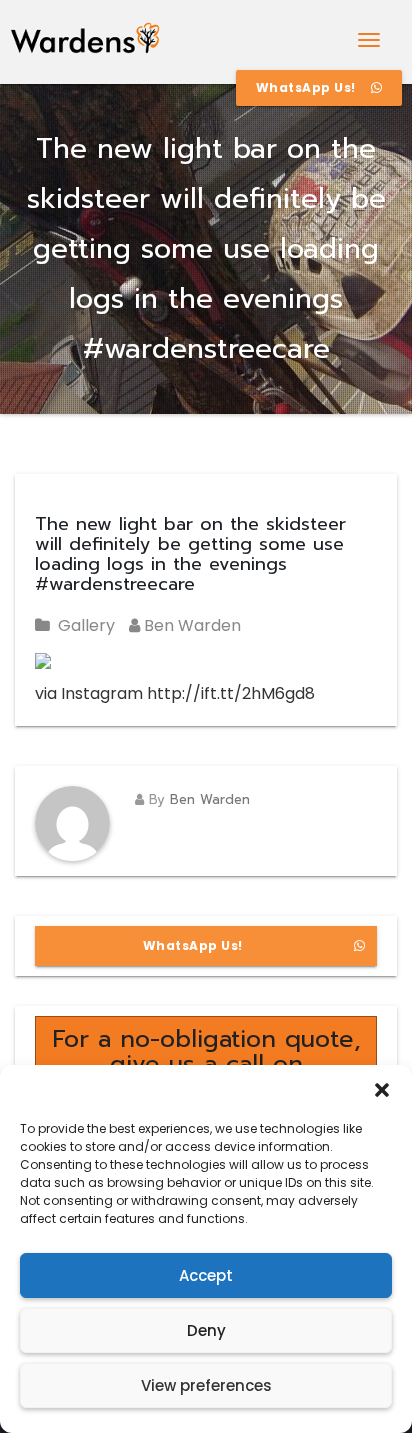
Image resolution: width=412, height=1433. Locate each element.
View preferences (206, 1385)
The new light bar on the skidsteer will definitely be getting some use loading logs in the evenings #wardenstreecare (190, 554)
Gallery (86, 625)
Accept (206, 1275)
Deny (206, 1330)
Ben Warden (190, 625)
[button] (382, 1090)
